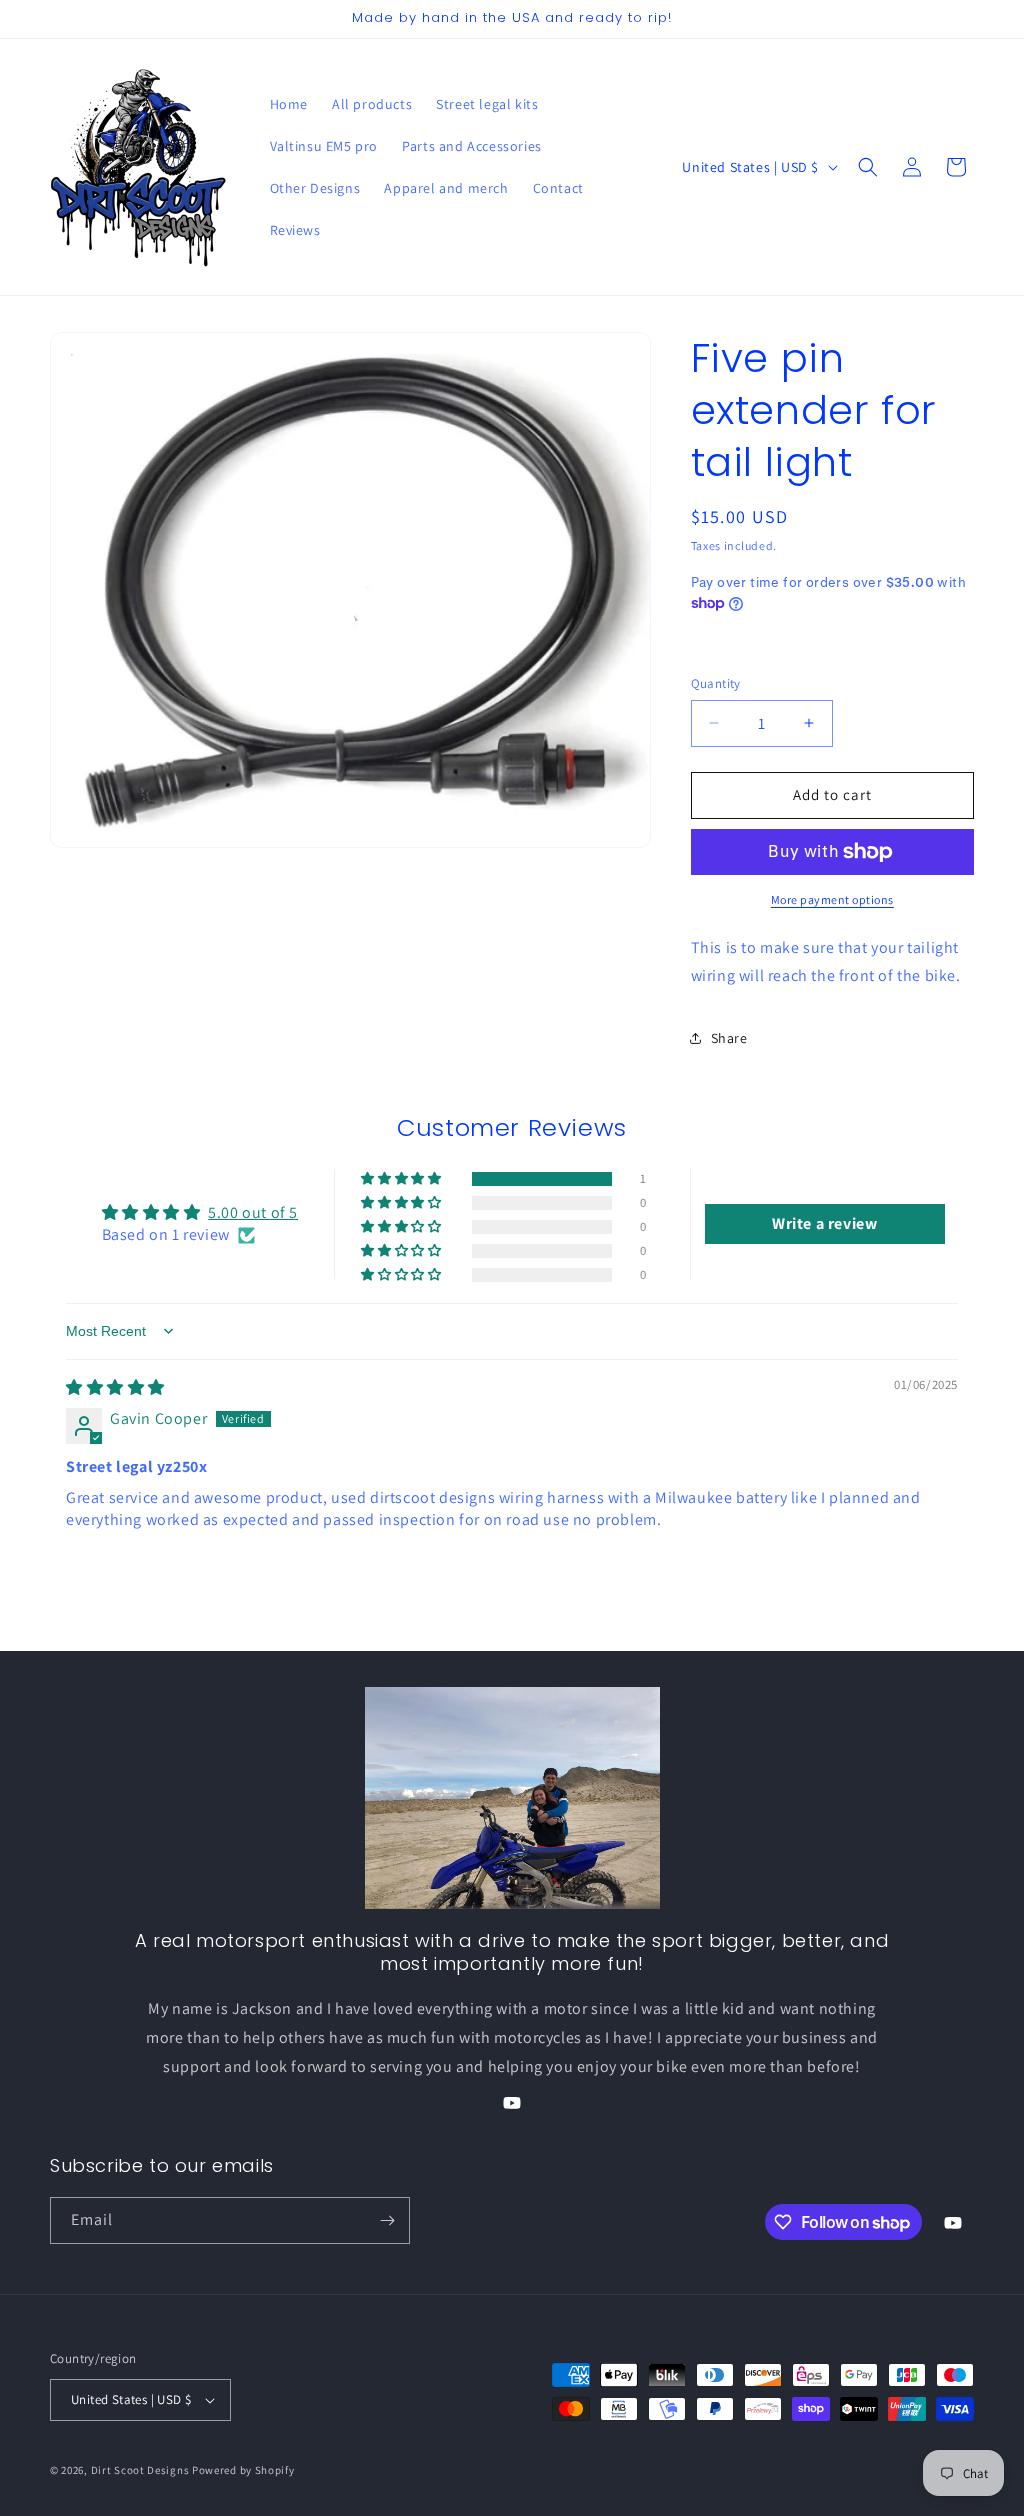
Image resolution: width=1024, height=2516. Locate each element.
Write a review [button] (824, 1223)
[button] (868, 167)
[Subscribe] (387, 2220)
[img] (115, 1387)
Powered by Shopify (243, 2470)
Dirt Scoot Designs (140, 2470)
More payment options (832, 899)
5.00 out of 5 (253, 1212)
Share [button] (729, 1038)
